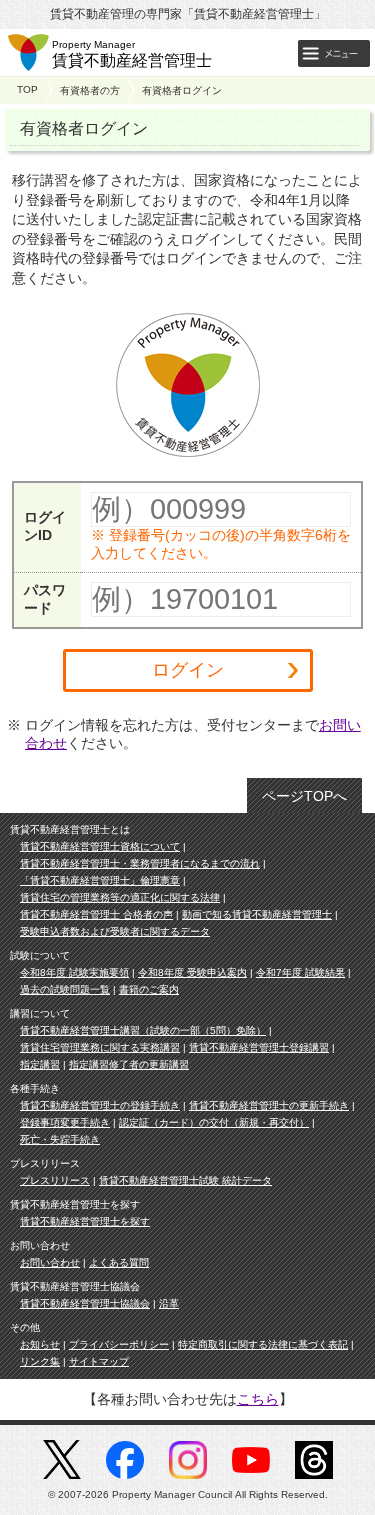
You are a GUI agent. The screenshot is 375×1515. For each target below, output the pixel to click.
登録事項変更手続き (65, 1122)
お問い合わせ (50, 1262)
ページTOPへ (304, 796)
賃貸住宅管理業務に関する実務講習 (100, 1047)
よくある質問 (119, 1262)
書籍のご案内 (149, 989)
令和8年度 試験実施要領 (74, 972)
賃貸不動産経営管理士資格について (100, 846)
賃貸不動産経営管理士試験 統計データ (185, 1180)
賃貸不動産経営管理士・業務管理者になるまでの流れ (140, 863)
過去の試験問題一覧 (65, 989)
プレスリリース (55, 1180)
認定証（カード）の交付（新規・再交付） (214, 1122)
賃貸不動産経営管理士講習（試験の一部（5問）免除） (143, 1030)
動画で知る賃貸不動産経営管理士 (257, 914)
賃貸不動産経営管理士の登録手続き (100, 1105)
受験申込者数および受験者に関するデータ (115, 931)
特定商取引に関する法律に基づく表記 (263, 1344)
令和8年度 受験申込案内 (192, 972)
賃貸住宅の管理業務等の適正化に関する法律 (120, 897)
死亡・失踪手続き (60, 1139)
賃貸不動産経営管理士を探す (85, 1221)
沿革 (169, 1303)
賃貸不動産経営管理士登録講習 (259, 1047)
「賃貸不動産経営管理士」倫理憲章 (100, 880)
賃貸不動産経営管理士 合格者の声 (96, 914)
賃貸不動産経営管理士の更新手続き (269, 1105)
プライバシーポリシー (119, 1344)
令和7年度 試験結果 (300, 972)
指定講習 (40, 1064)
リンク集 (40, 1361)
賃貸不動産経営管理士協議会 (85, 1303)
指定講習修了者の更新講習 (129, 1064)
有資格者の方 (90, 90)
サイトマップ (99, 1361)
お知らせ (40, 1344)
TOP (27, 89)
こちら (258, 1399)
